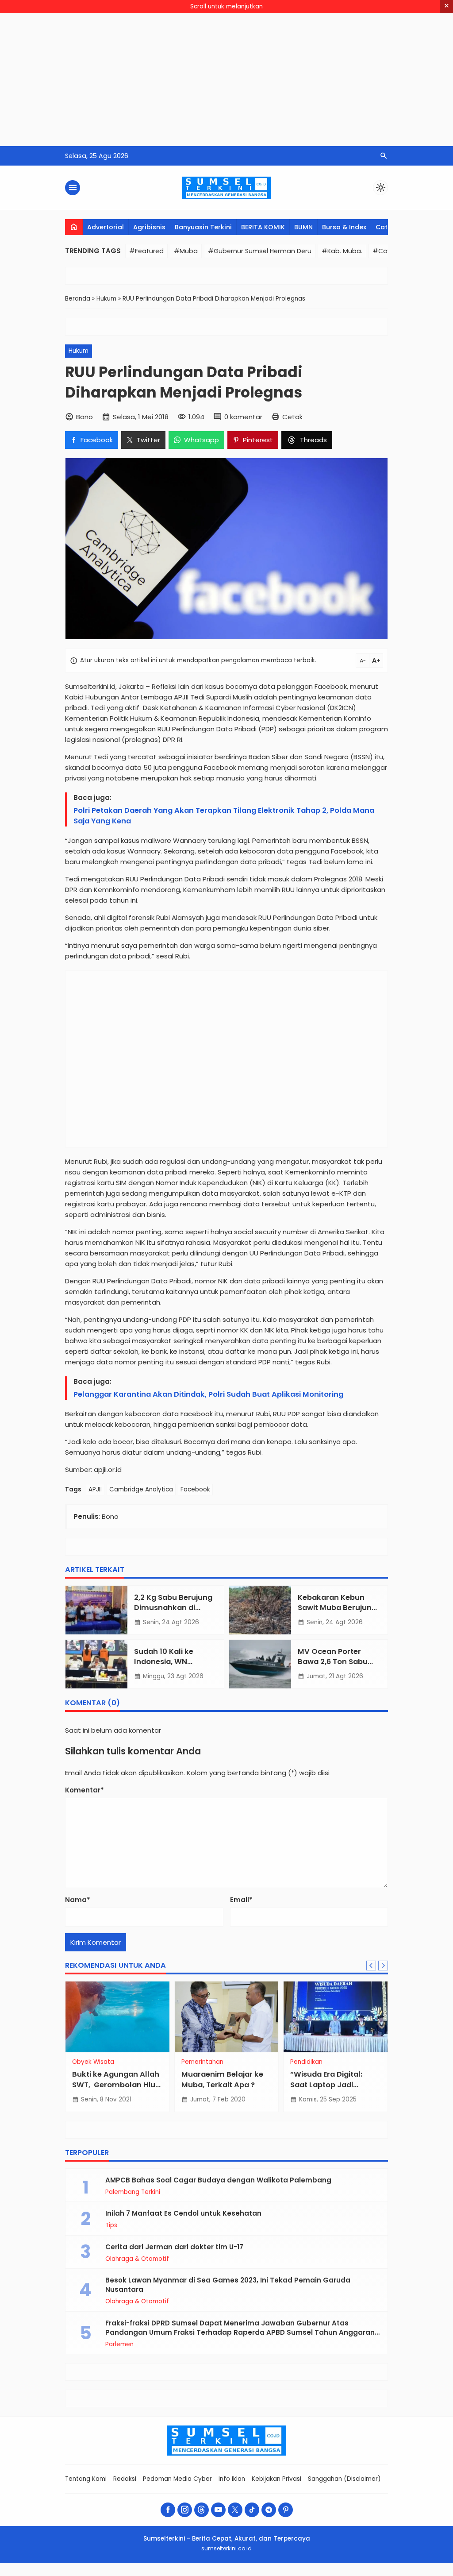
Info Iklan (232, 2479)
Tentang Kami (86, 2479)
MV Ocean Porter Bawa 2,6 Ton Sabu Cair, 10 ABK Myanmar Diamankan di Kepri (339, 1667)
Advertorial (106, 227)
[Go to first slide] (383, 1966)
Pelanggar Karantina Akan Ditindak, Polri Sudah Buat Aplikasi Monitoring (208, 1394)
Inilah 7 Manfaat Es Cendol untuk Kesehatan (183, 2213)
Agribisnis (149, 227)
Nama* (78, 1900)
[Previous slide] (371, 1966)
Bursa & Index (344, 227)
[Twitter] (235, 2510)
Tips (111, 2225)
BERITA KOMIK (263, 227)
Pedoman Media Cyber (177, 2479)
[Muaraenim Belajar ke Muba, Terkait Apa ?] (227, 2017)
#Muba (186, 251)
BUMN (303, 227)
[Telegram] (269, 2510)
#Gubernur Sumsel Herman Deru (260, 251)
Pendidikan (306, 2062)
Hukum (79, 351)
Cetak (292, 417)
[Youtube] (218, 2510)
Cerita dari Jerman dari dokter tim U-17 (174, 2247)
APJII (95, 1489)
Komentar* (84, 1790)
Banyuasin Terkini (203, 227)
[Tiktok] (252, 2510)
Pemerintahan (202, 2062)
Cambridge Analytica (141, 1489)
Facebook (195, 1489)
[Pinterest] (286, 2510)
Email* (241, 1900)
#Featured (146, 251)
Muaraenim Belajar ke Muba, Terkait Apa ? (222, 2079)
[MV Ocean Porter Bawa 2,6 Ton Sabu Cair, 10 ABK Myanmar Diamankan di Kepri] (260, 1664)
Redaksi (125, 2479)
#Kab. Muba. (342, 251)
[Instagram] (185, 2510)
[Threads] (202, 2510)
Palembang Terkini (133, 2192)
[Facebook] (168, 2510)
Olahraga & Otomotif (137, 2259)
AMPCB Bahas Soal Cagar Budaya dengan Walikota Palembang (218, 2180)
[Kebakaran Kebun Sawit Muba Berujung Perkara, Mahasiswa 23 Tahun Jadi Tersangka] (260, 1610)
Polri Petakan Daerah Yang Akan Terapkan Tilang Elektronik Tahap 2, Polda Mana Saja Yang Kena (224, 816)
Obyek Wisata (93, 2062)
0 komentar (243, 417)
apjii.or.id (108, 1470)
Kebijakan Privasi (276, 2479)
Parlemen (119, 2344)
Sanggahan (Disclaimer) (344, 2479)
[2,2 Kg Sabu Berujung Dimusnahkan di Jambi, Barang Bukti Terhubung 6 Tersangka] (96, 1610)
